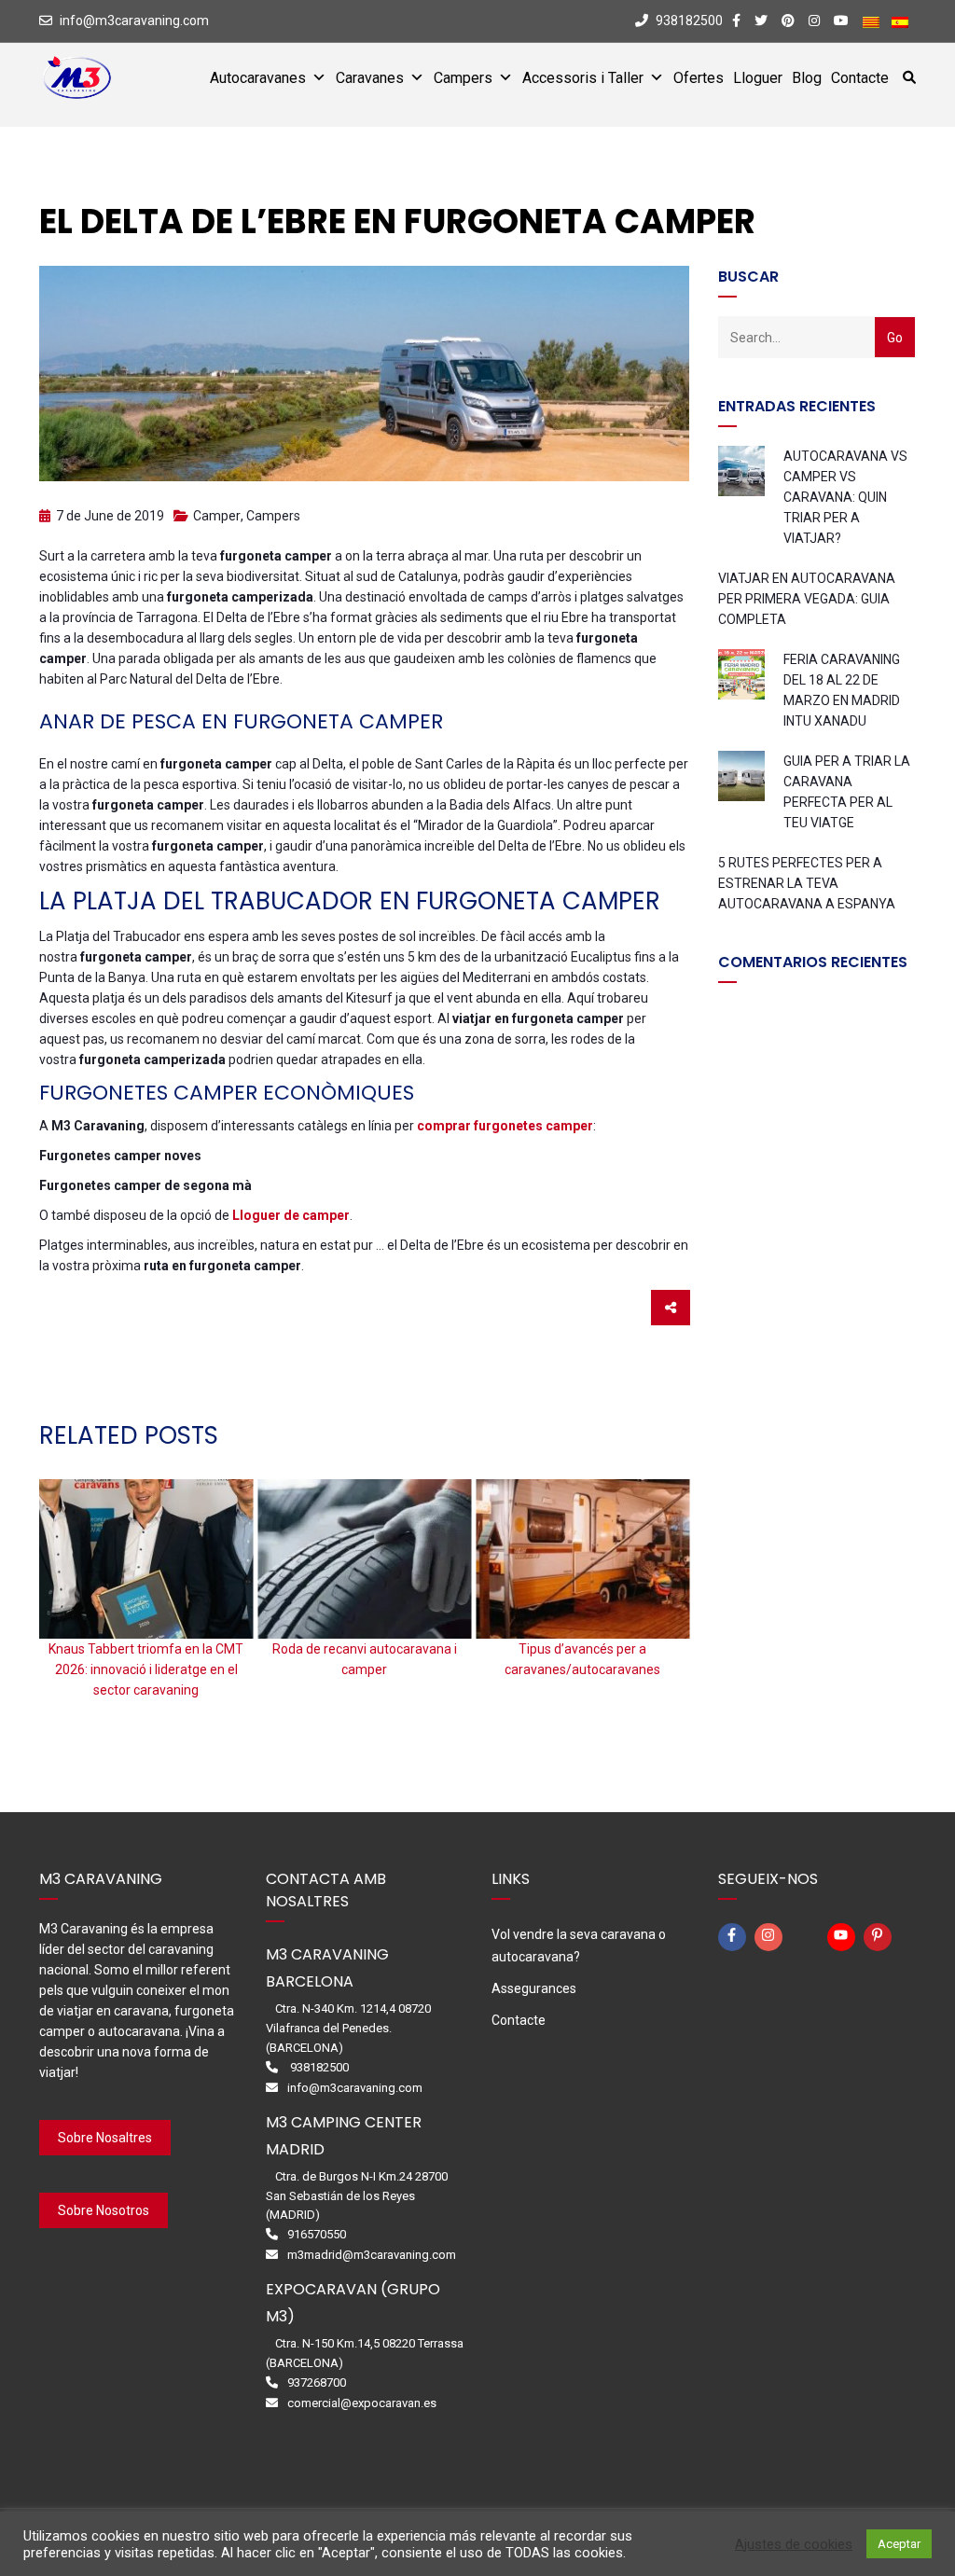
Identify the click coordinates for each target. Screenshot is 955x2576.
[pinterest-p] (880, 1937)
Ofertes (699, 78)
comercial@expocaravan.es (362, 2403)
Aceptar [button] (899, 2544)
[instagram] (771, 1937)
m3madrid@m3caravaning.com (372, 2255)
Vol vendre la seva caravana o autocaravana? (579, 1946)
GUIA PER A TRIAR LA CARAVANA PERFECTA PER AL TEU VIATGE (847, 792)
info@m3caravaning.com (134, 21)
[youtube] (844, 1937)
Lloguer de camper (291, 1215)
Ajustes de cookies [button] (794, 2544)
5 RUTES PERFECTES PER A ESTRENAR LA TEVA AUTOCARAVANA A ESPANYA (807, 883)
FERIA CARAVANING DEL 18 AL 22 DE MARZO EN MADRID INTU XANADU (842, 690)
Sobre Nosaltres (105, 2138)
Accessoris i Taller (583, 78)
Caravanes (370, 78)
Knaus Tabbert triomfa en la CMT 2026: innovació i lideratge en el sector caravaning (146, 1669)
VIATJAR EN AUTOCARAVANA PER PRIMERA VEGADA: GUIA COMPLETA (807, 599)
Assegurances (534, 1988)
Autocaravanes (258, 78)
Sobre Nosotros (104, 2210)
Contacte (860, 78)
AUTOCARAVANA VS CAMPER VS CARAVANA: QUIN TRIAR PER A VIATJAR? (845, 497)
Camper (217, 516)
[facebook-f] (735, 1937)
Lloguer (758, 78)
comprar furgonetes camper (505, 1126)
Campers (463, 78)
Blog (807, 78)
